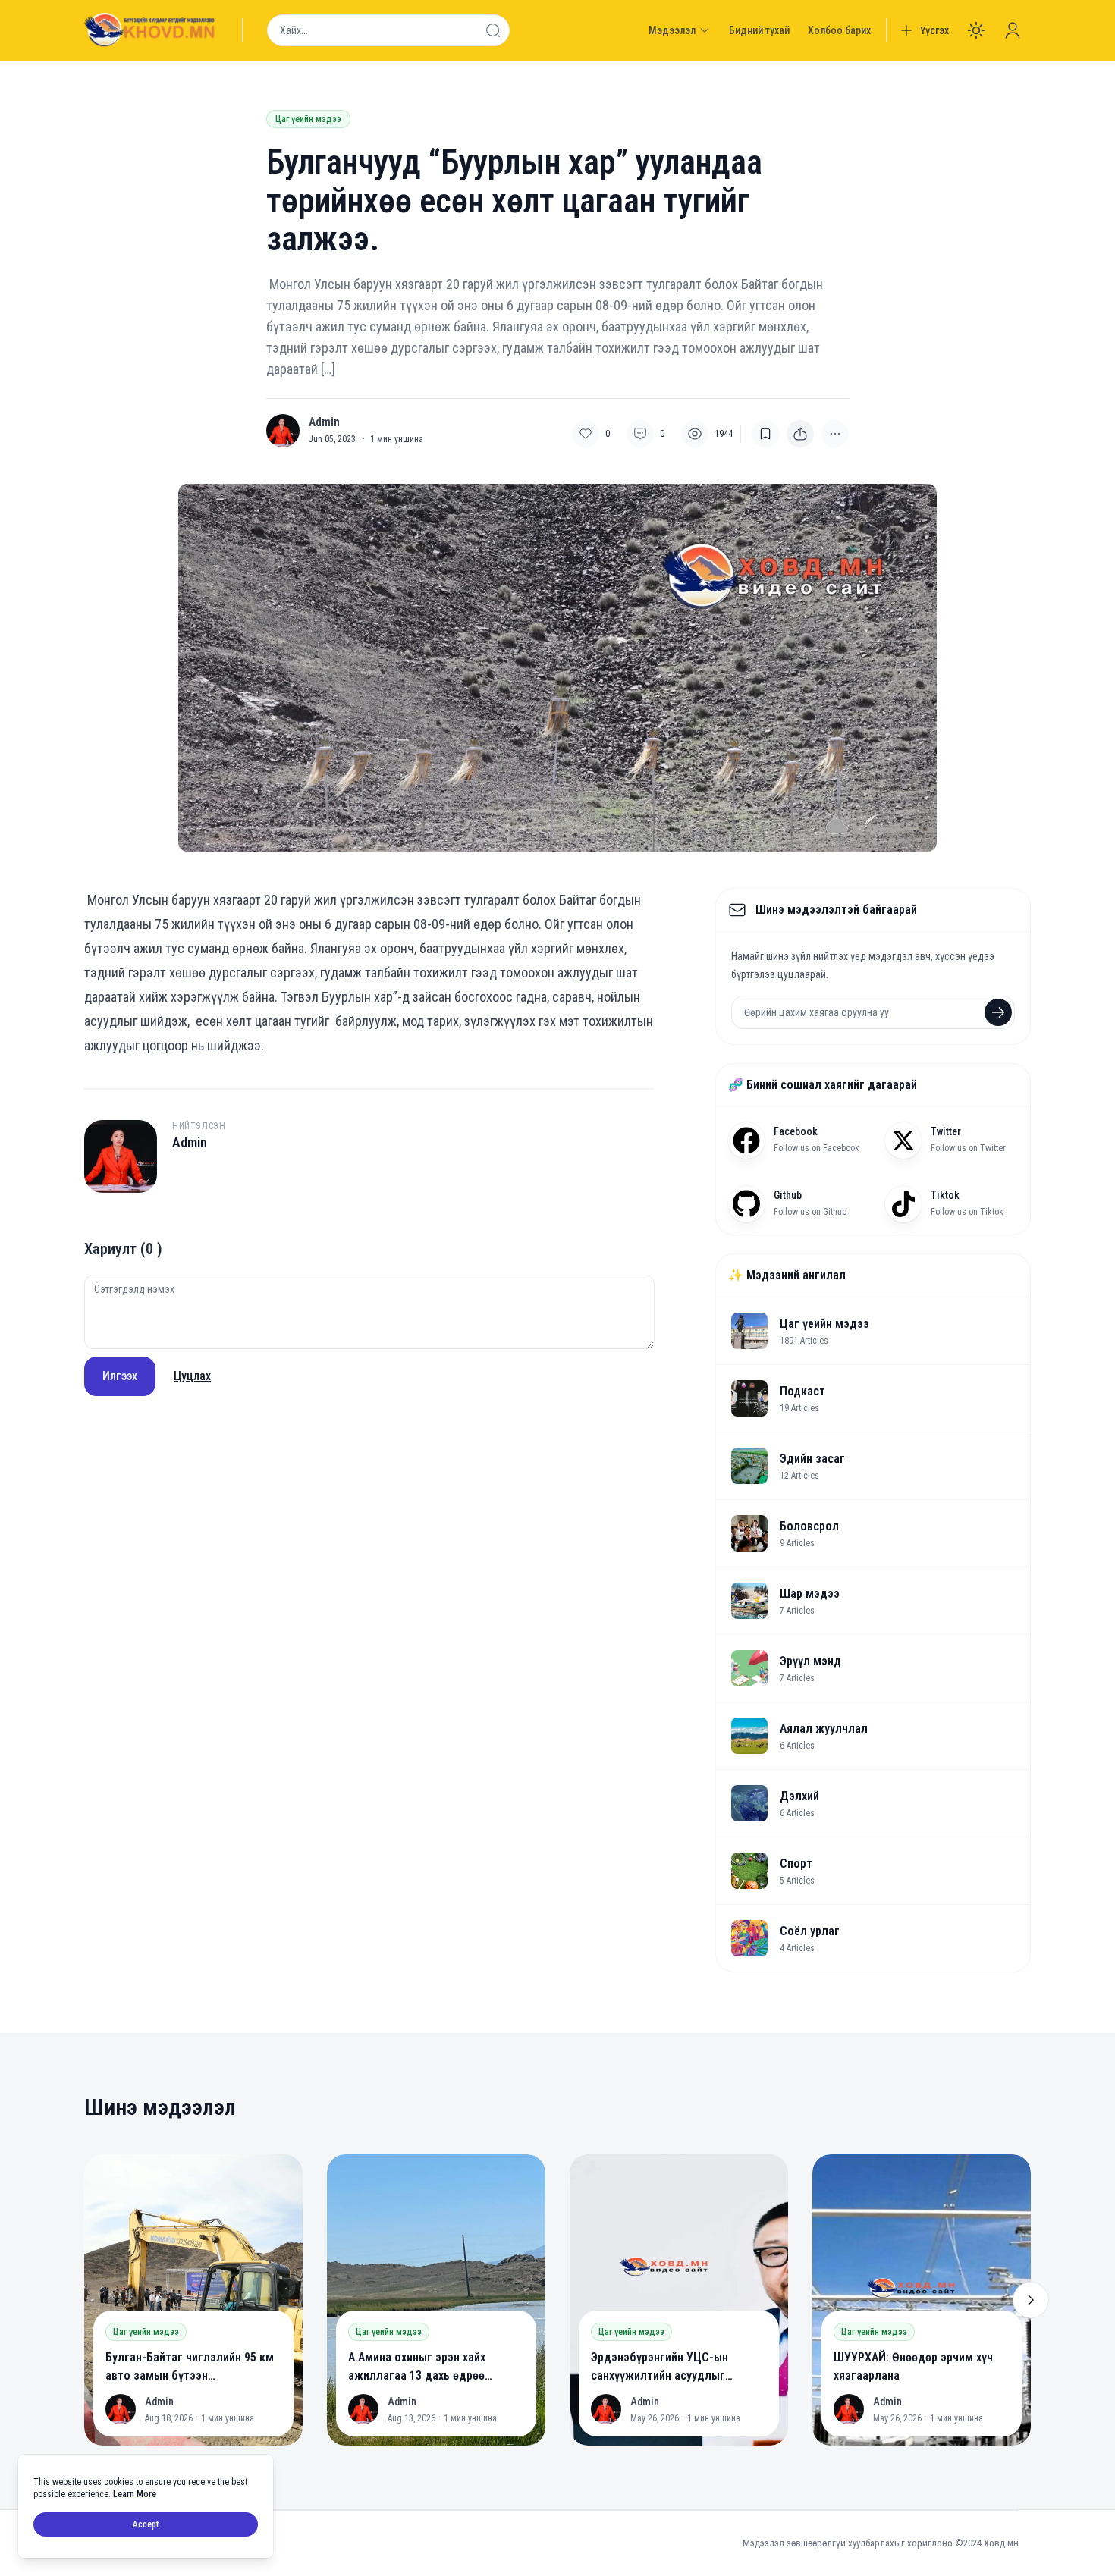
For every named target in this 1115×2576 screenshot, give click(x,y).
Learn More (135, 2494)
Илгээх (120, 1376)
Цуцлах (192, 1376)
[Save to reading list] (765, 434)
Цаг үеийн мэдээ (308, 119)
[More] (800, 434)
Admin (324, 422)
